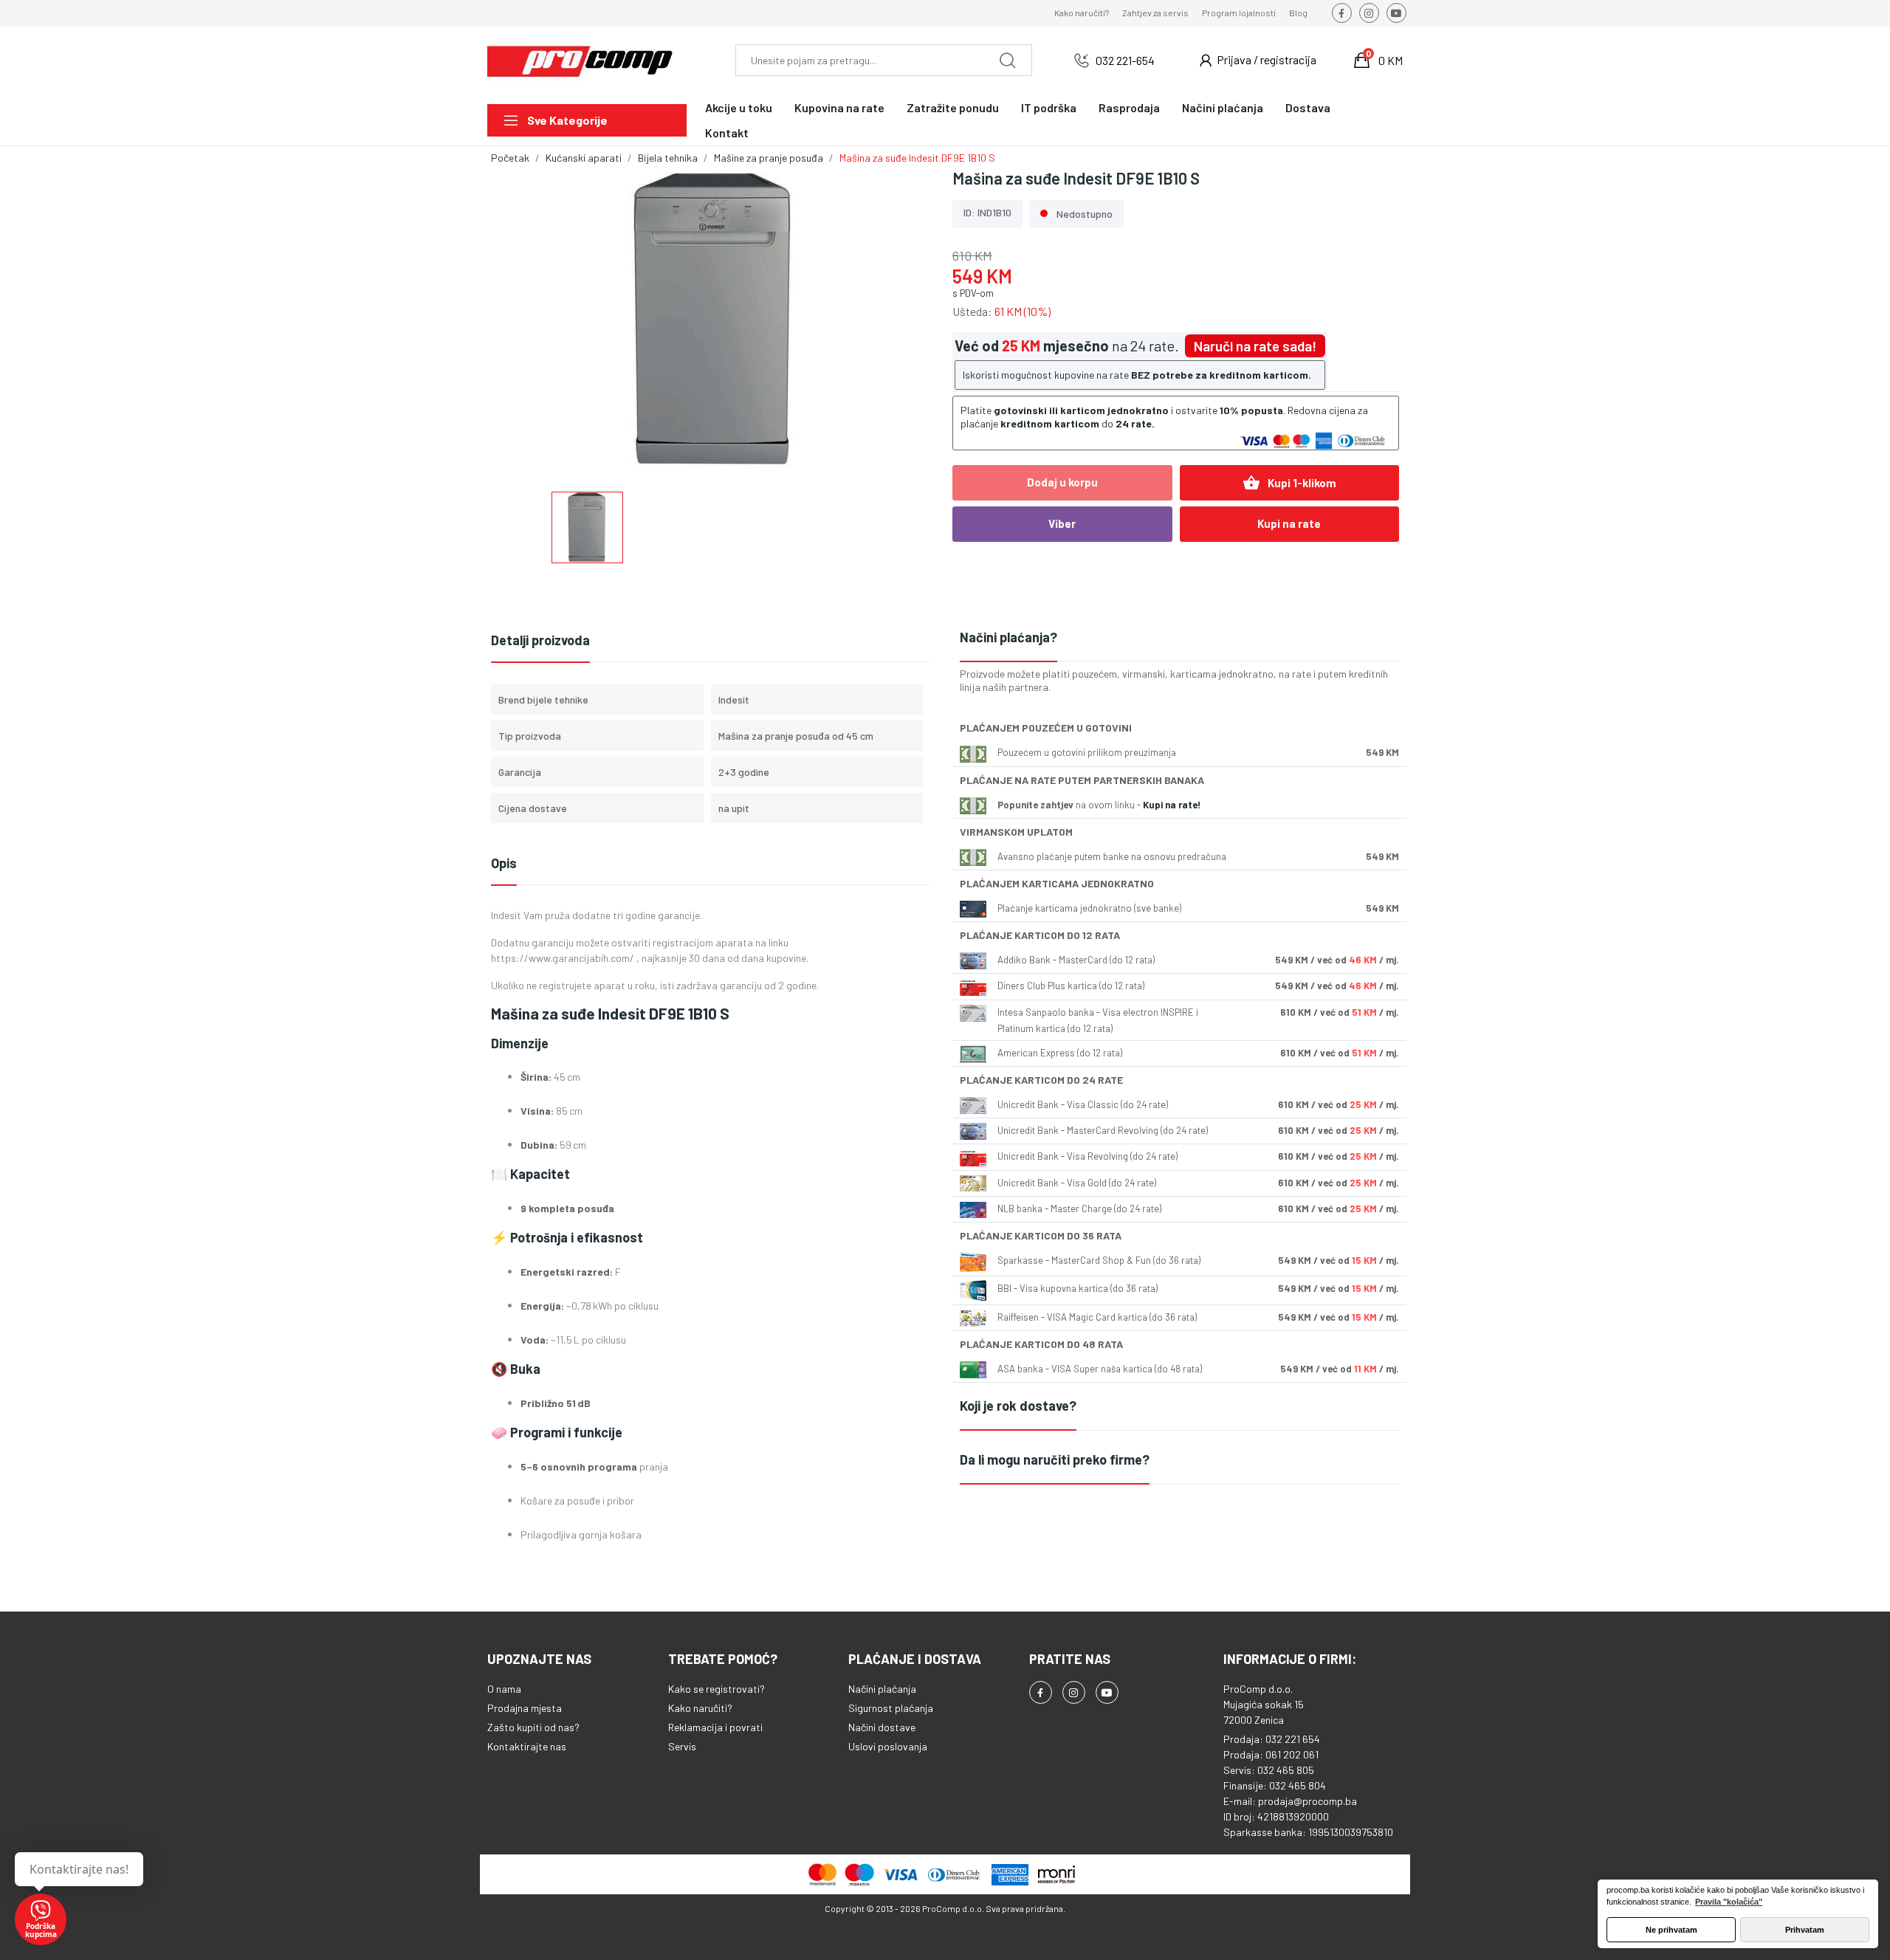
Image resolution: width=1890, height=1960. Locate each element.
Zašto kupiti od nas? (533, 1727)
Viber (1062, 523)
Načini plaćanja (882, 1689)
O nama (504, 1689)
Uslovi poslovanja (888, 1746)
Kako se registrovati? (717, 1689)
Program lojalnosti (1239, 13)
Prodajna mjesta (525, 1708)
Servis (682, 1746)
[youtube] (1396, 13)
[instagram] (1369, 13)
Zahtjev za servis (1155, 13)
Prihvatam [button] (1805, 1930)
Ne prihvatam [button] (1671, 1930)
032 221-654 (1125, 60)
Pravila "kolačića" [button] (1729, 1902)
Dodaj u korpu (1062, 482)
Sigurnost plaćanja (891, 1708)
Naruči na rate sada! (1255, 346)
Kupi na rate (1289, 523)
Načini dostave (882, 1727)
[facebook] (1342, 13)
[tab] (1179, 638)
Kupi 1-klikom (1289, 483)
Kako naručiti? (1082, 13)
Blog (1298, 13)
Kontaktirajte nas (527, 1746)
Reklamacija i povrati (715, 1727)
